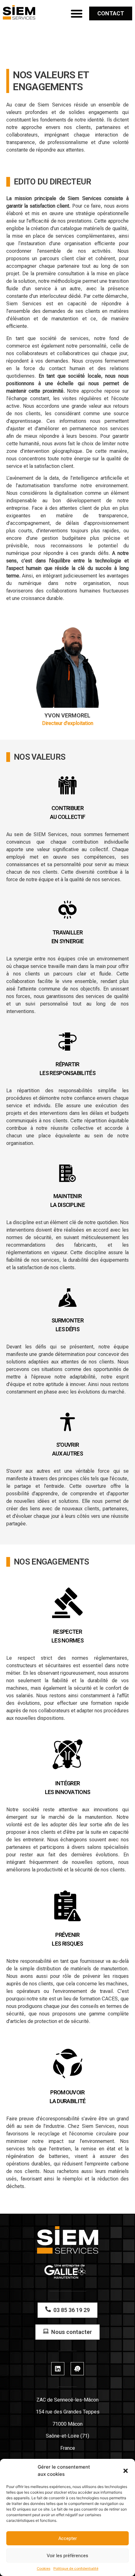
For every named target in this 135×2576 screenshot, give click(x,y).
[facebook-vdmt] (77, 2369)
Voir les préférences (67, 2556)
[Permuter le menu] (77, 13)
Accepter (68, 2538)
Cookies (43, 2568)
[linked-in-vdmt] (58, 2369)
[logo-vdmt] (19, 12)
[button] (126, 2471)
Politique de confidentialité (76, 2568)
